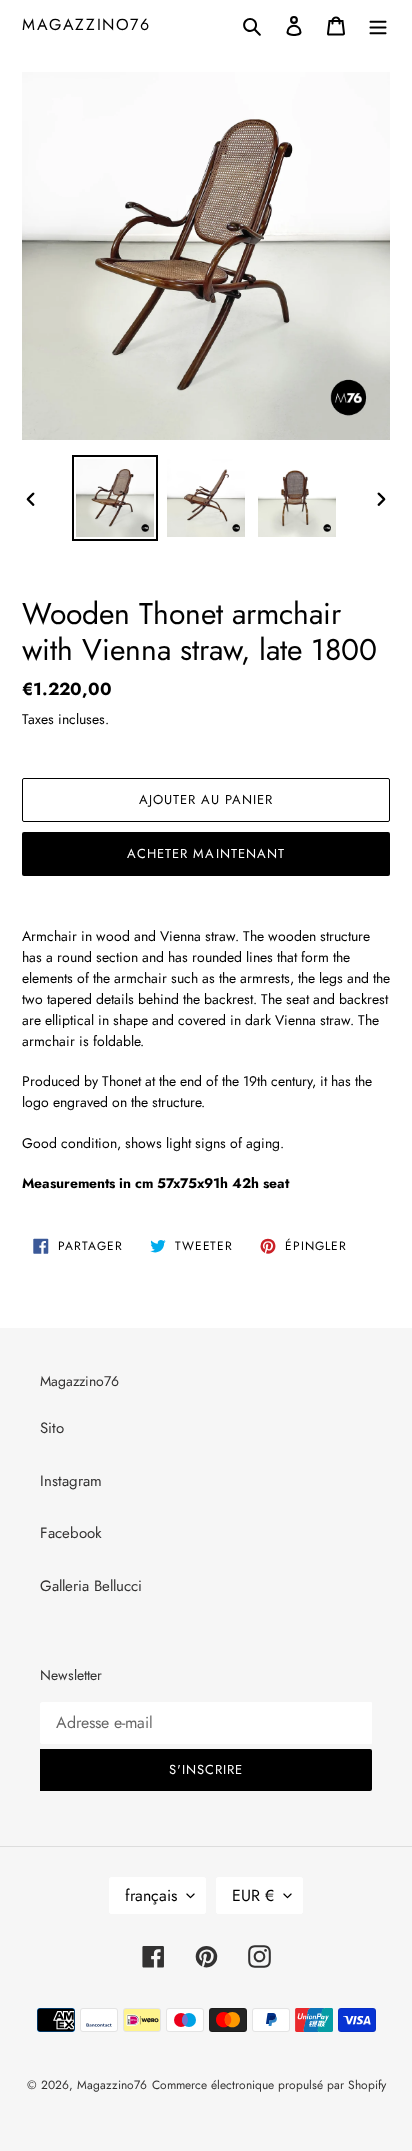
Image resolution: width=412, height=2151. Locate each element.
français (151, 1895)
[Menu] (378, 24)
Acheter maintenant (206, 853)
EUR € (253, 1895)
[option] (115, 498)
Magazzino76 (86, 24)
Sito (52, 1428)
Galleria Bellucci (91, 1586)
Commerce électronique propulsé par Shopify (269, 2085)
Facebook (71, 1533)
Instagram (71, 1481)
